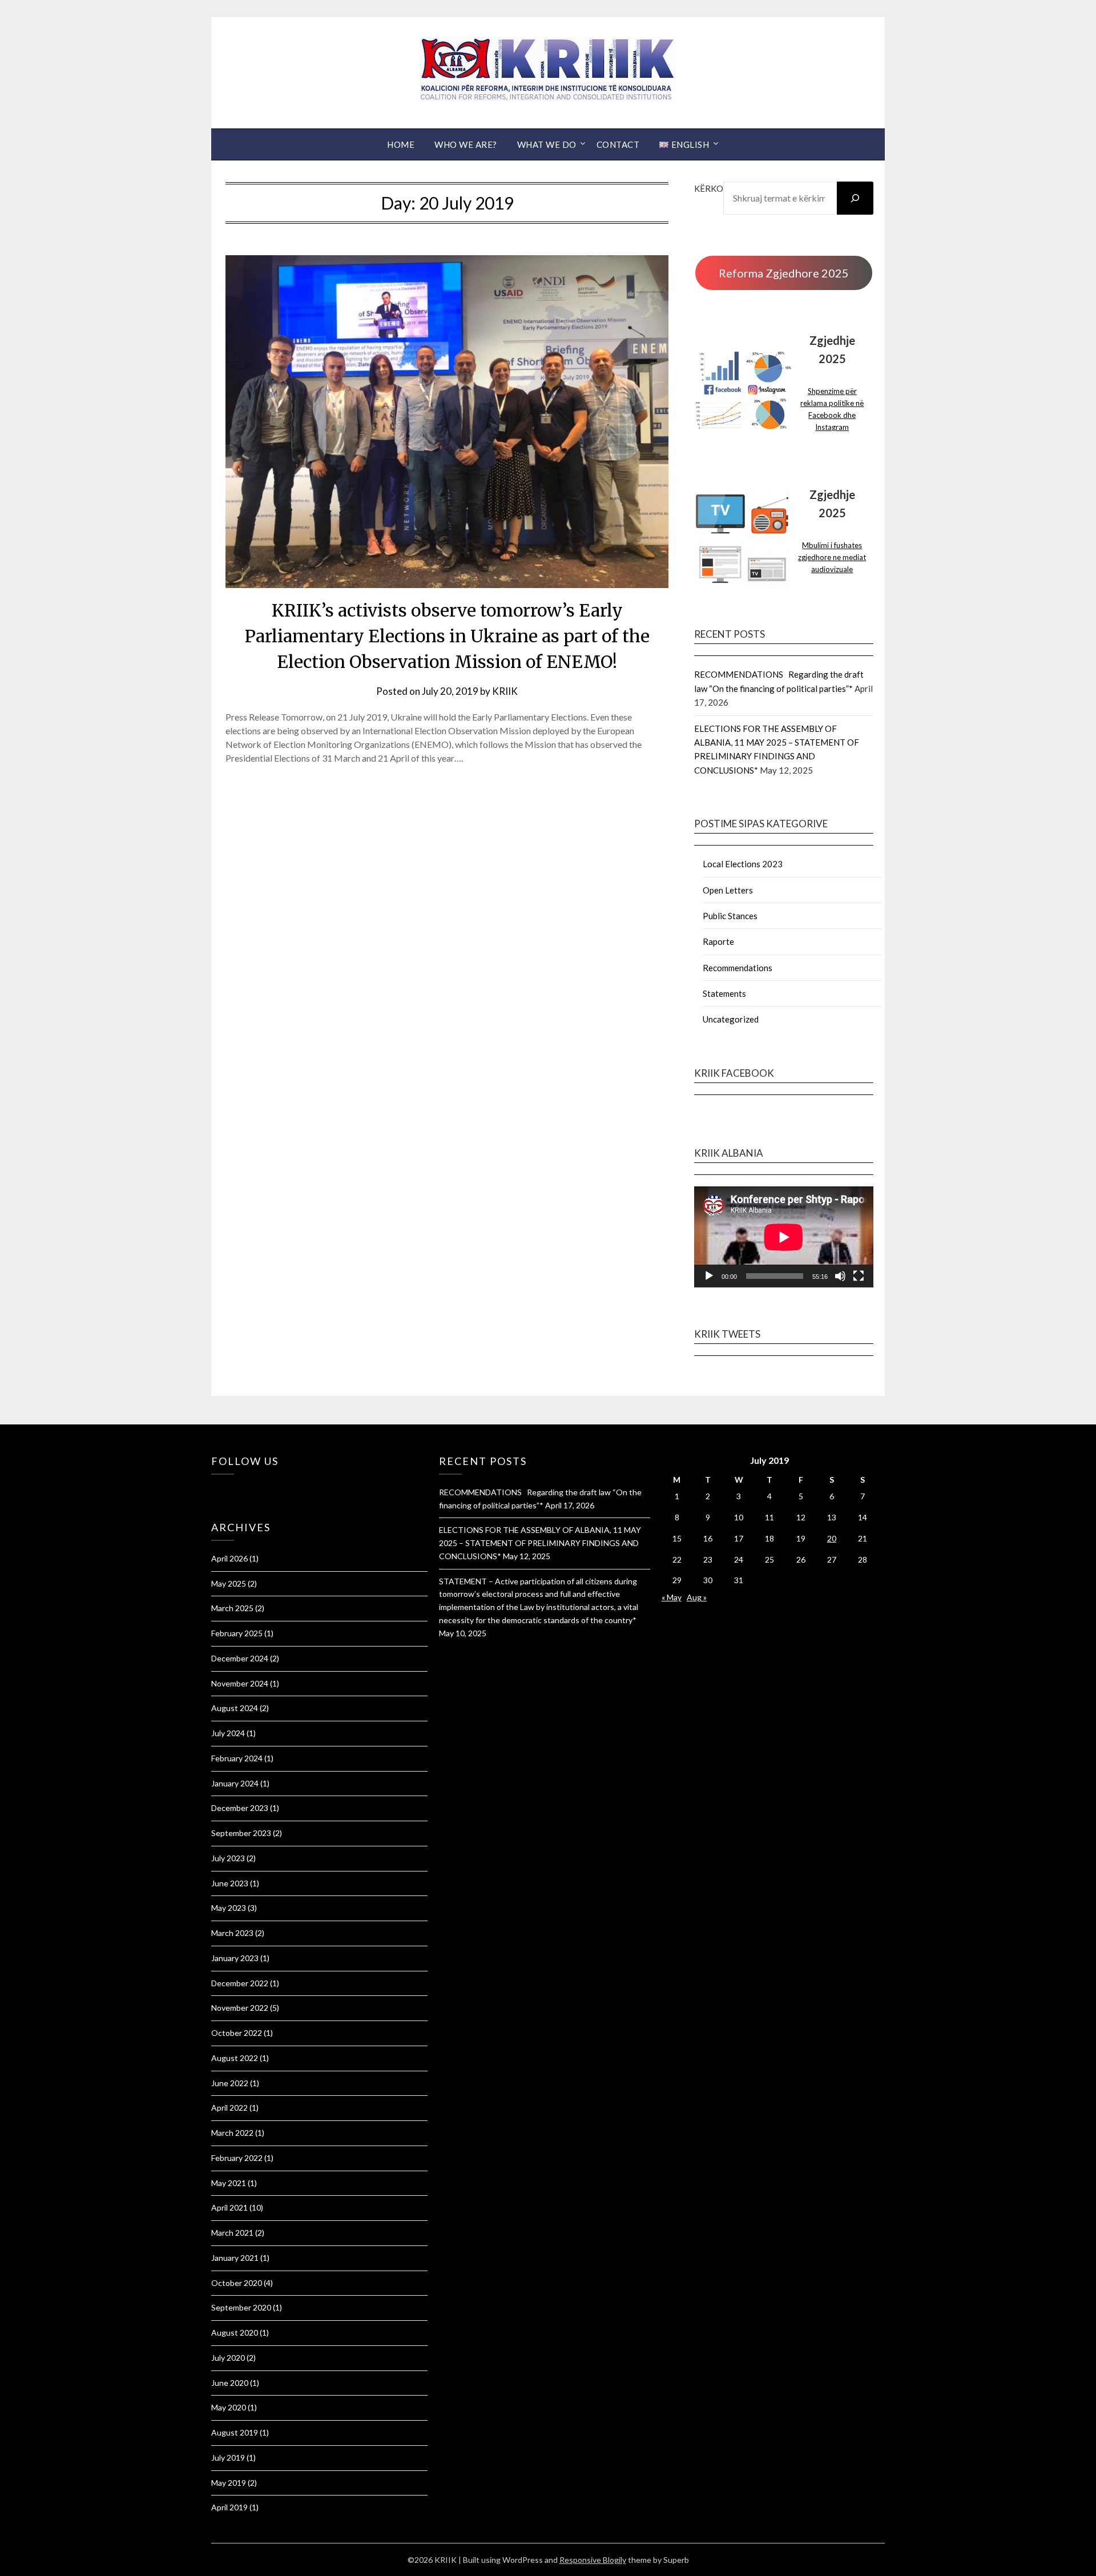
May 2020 (229, 2407)
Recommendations (738, 968)
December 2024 (240, 1658)
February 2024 (237, 1758)
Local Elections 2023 (743, 864)
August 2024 (235, 1708)
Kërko (709, 188)
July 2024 (228, 1733)
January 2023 (235, 1958)
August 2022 (235, 2058)
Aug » (697, 1597)
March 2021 (232, 2233)
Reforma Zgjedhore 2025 (784, 273)
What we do (547, 144)
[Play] (709, 1276)
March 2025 (232, 1608)
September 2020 (241, 2307)
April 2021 (229, 2207)
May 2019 (229, 2483)
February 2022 (237, 2158)
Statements (724, 993)
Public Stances (730, 916)
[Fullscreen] (859, 1276)
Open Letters (728, 890)
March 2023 (232, 1933)
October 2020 (237, 2283)
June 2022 (230, 2083)
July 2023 (228, 1858)
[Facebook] (214, 1490)
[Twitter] (220, 1490)
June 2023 (230, 1883)
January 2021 (235, 2258)
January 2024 (235, 1783)
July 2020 (228, 2358)
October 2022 (237, 2033)
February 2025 (237, 1633)
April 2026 (229, 1558)
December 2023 (240, 1808)
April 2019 (229, 2507)
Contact (618, 144)
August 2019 (235, 2432)
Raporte (718, 941)
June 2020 (230, 2383)
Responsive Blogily (593, 2560)
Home (401, 144)
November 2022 (240, 2008)
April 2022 (229, 2108)
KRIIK (505, 691)
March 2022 (232, 2133)
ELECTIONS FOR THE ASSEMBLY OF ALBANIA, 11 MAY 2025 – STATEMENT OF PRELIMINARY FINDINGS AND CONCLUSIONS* (540, 1543)
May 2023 (229, 1908)
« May (672, 1597)
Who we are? (466, 144)
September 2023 (241, 1833)
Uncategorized (731, 1019)
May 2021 (229, 2183)
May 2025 (229, 1583)
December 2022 (240, 1983)
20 (832, 1538)
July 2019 (228, 2458)
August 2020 (235, 2333)
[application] (784, 1237)
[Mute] (840, 1276)
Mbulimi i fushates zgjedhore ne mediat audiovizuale (832, 557)
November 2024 (240, 1683)
